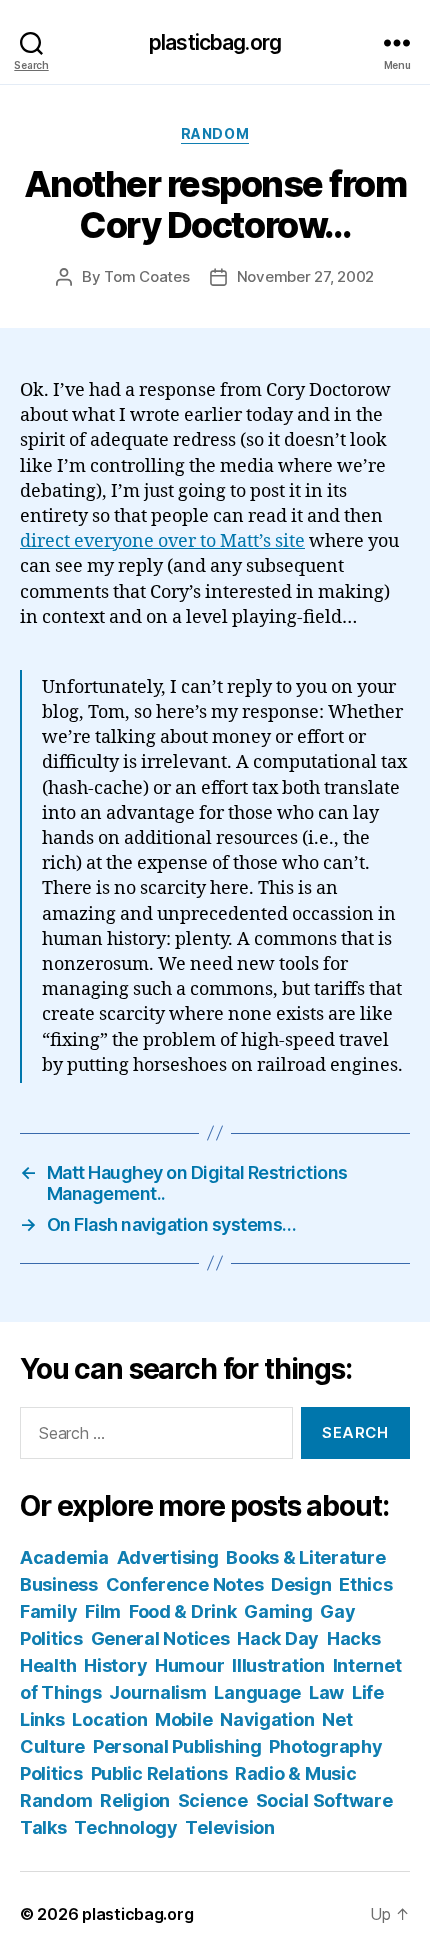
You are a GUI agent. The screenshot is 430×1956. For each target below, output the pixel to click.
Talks (43, 1827)
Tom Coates (146, 276)
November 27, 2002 (306, 276)
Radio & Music (296, 1773)
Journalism (157, 1692)
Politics (51, 1773)
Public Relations (159, 1773)
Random (215, 133)
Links (42, 1719)
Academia (64, 1557)
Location (109, 1719)
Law (326, 1692)
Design (301, 1584)
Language (257, 1692)
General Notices (160, 1638)
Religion (135, 1800)
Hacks (354, 1638)
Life (368, 1692)
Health (48, 1665)
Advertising (168, 1557)
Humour (189, 1665)
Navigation (267, 1719)
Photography (325, 1746)
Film (103, 1611)
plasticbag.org (215, 42)
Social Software (324, 1800)
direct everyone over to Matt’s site (162, 541)
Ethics (365, 1584)
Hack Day (278, 1638)
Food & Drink (183, 1611)
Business (59, 1584)
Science (213, 1800)
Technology (125, 1827)
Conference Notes (185, 1584)
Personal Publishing (177, 1746)
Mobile (183, 1719)
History (115, 1665)
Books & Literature (305, 1557)
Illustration (278, 1665)
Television (229, 1827)
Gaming (278, 1611)
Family (48, 1611)
